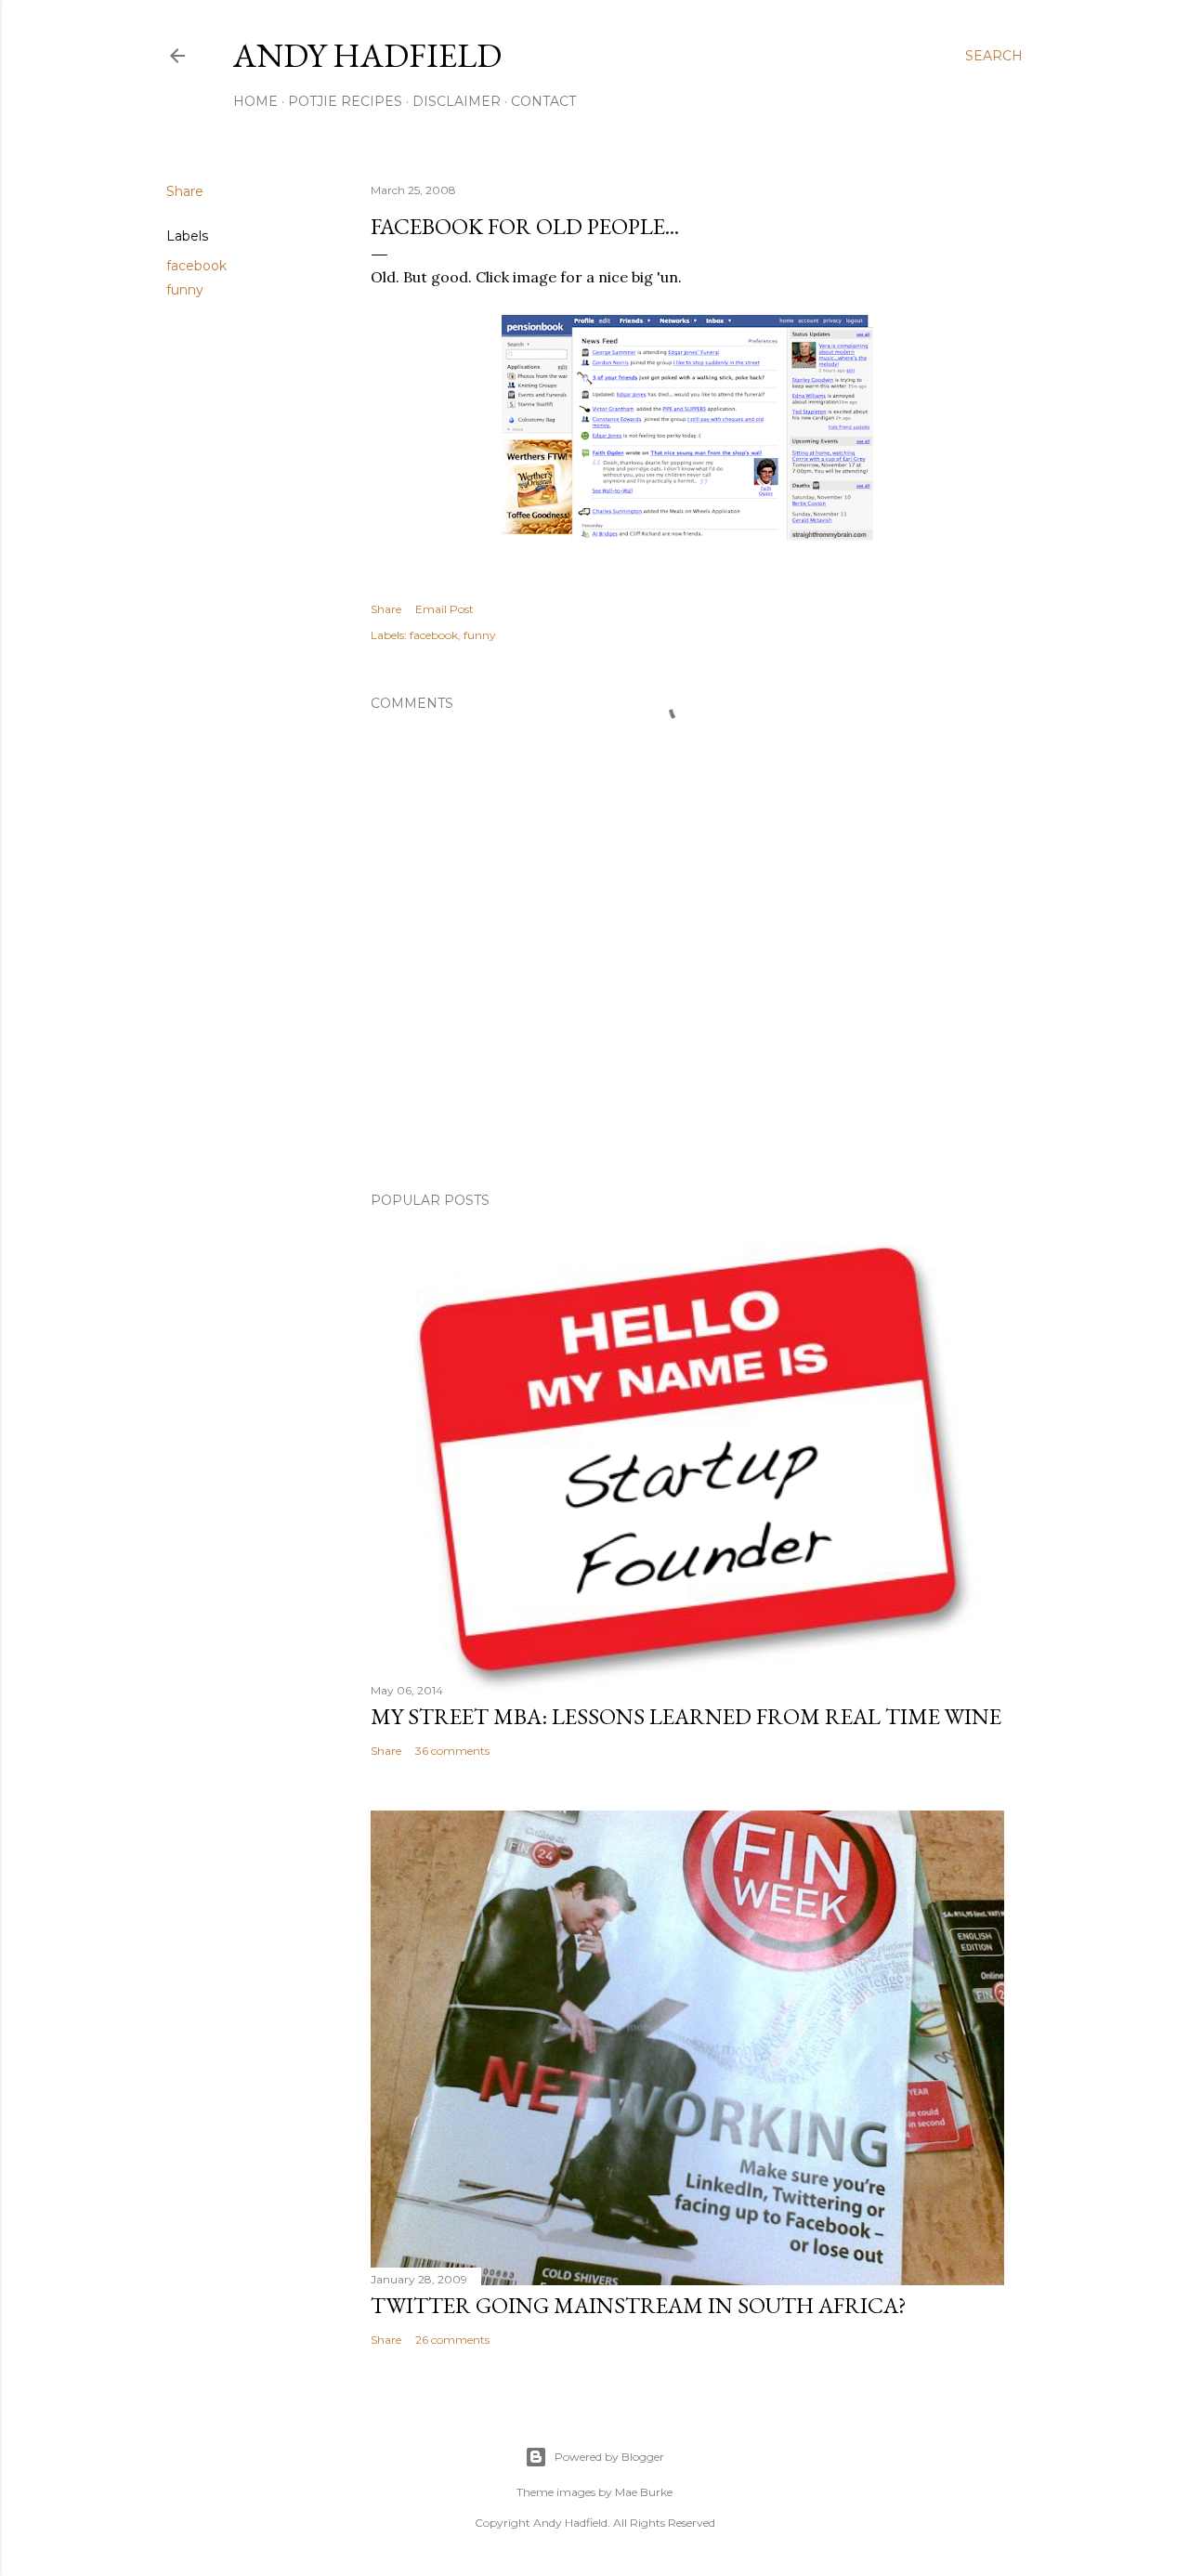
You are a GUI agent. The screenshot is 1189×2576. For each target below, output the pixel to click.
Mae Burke (644, 2492)
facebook (196, 266)
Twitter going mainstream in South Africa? (639, 2305)
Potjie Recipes (345, 101)
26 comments (452, 2340)
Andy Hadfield (367, 55)
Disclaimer (457, 101)
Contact (543, 101)
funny (185, 290)
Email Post (444, 609)
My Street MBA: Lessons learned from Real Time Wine (686, 1716)
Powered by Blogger (609, 2457)
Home (255, 101)
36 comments (452, 1751)
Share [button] (185, 191)
